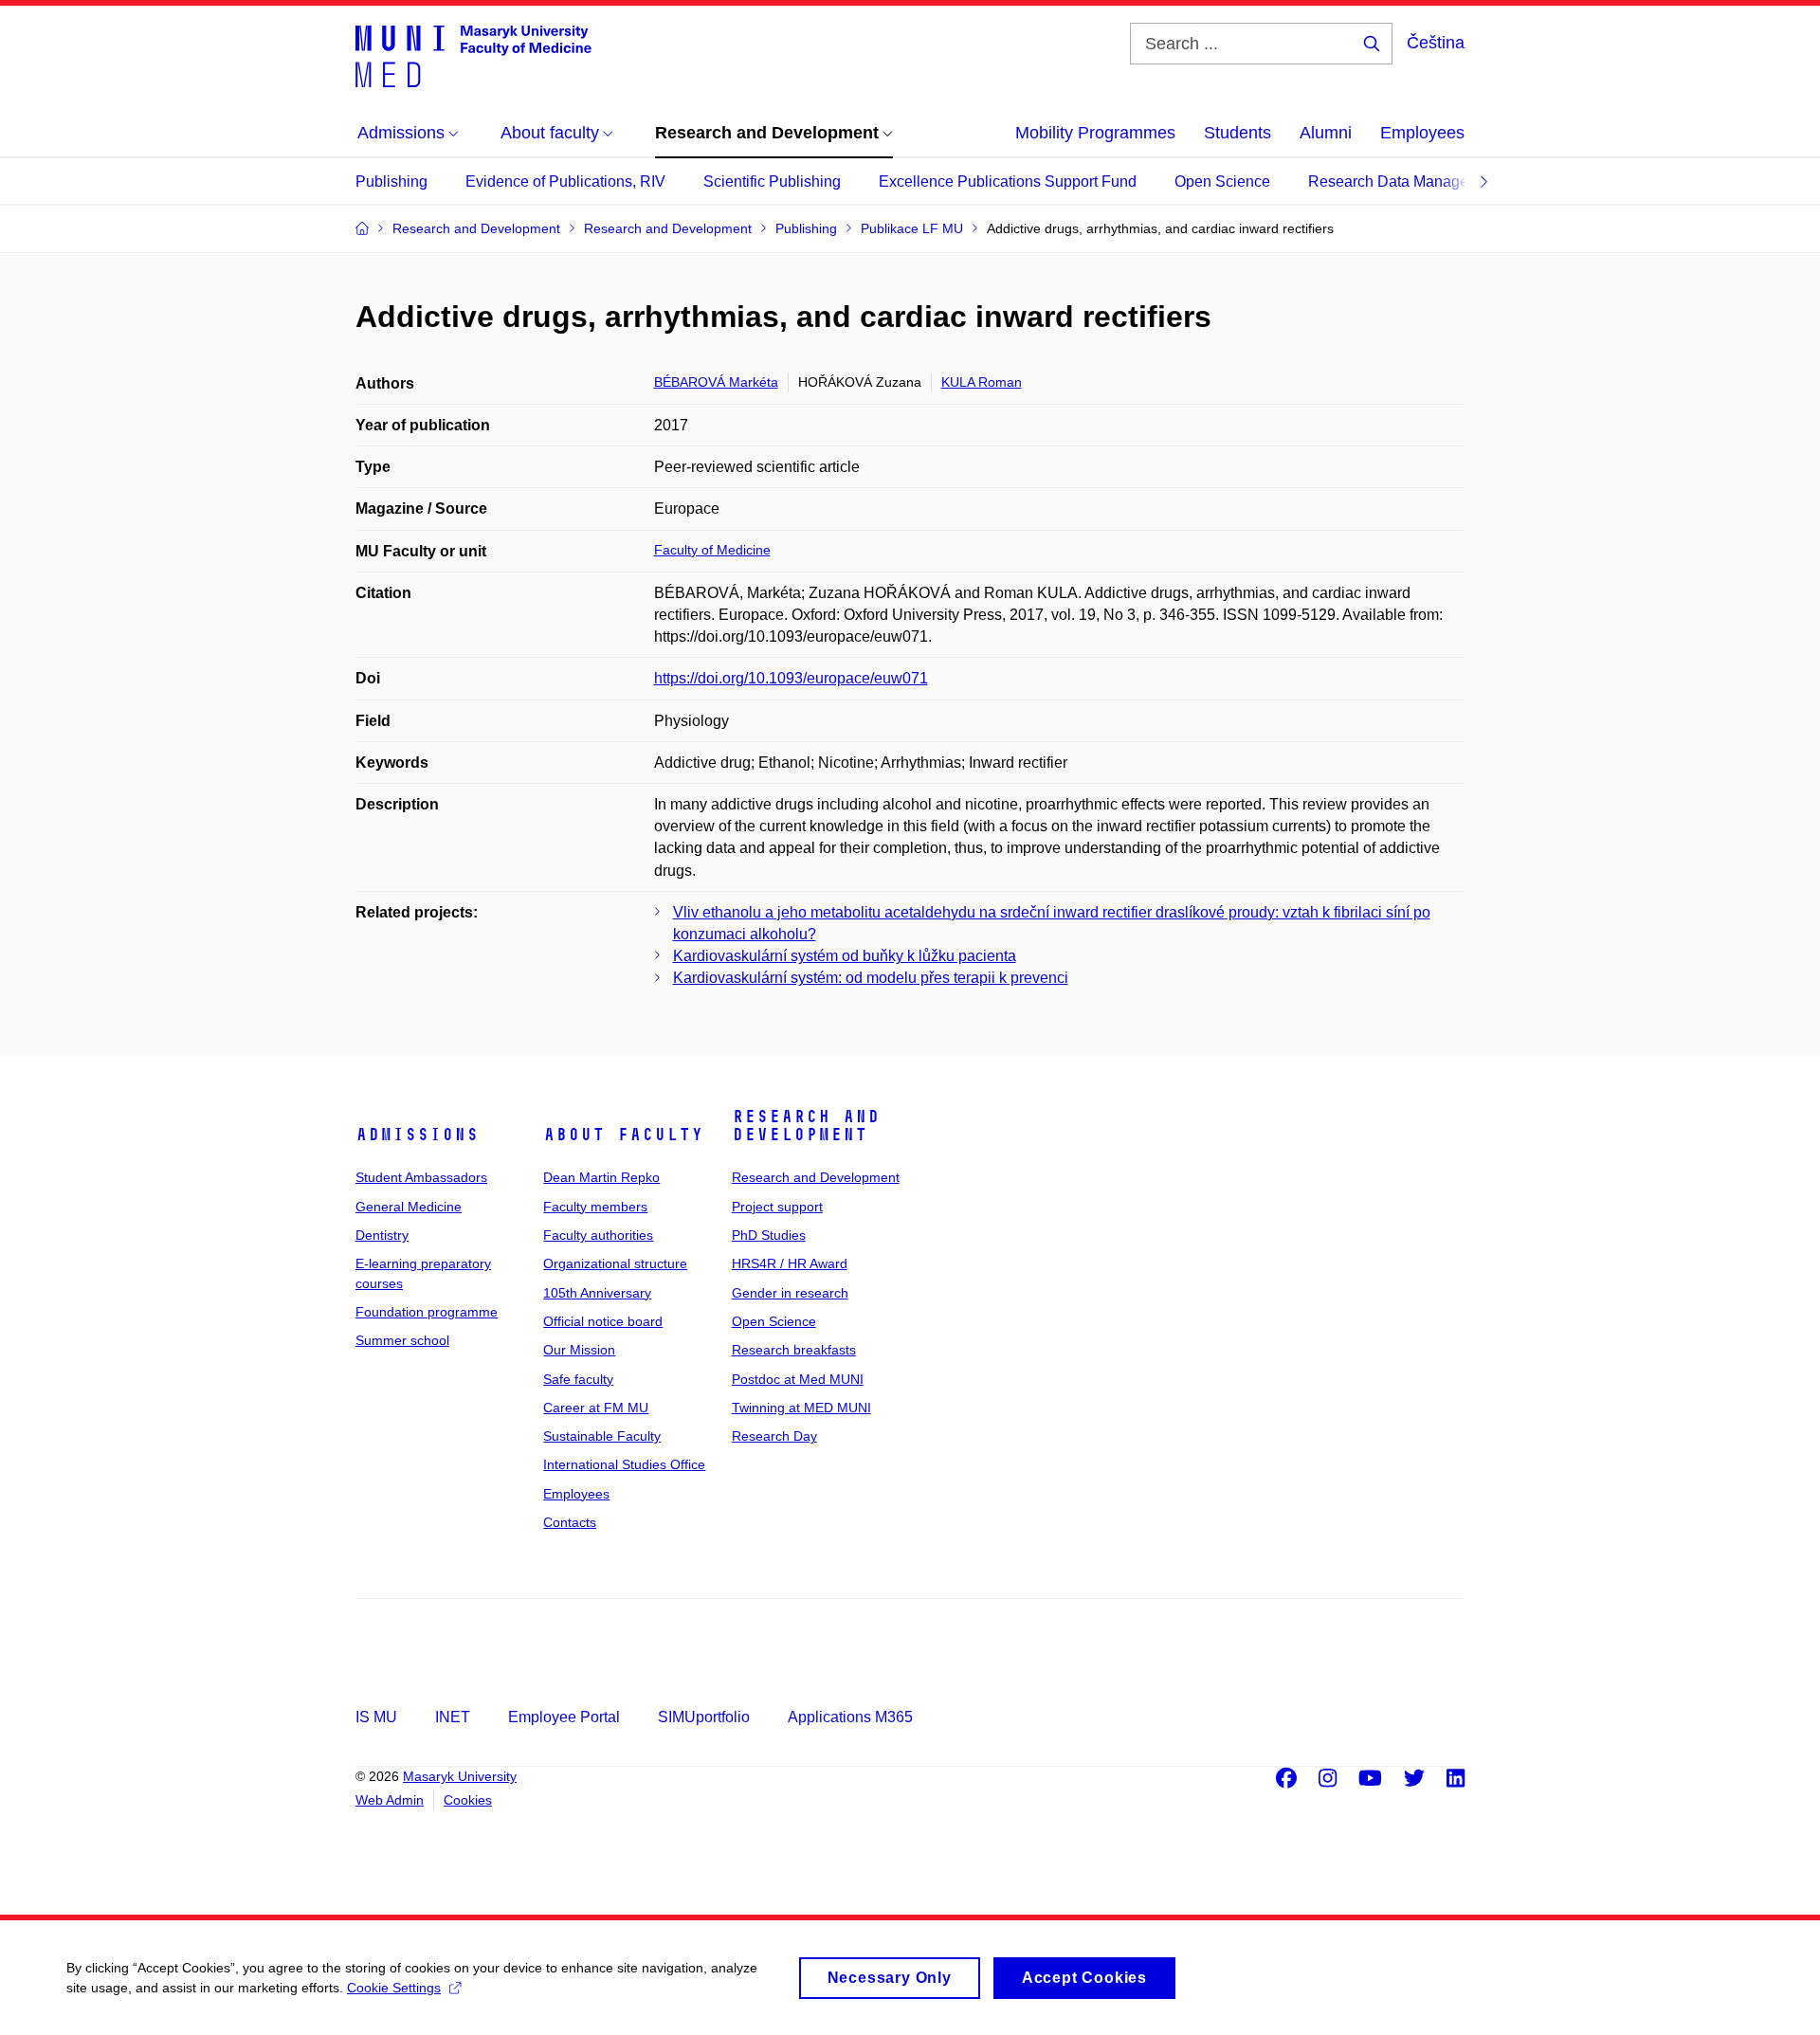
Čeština (1436, 43)
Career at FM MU (596, 1408)
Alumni (1326, 133)
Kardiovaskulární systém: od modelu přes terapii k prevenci (871, 978)
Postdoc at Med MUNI (798, 1379)
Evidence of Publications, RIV (565, 182)
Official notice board (603, 1321)
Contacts (570, 1522)
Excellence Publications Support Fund (1008, 182)
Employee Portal (564, 1717)
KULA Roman (982, 382)
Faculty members (595, 1207)
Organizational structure (615, 1263)
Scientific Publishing (772, 182)
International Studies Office (624, 1464)
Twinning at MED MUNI (801, 1408)
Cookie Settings (394, 1988)
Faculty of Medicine (712, 550)
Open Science (1222, 182)
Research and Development (806, 1126)
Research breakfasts (794, 1350)
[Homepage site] (473, 55)
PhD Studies (769, 1235)
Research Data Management (1405, 182)
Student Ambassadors (421, 1177)
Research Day (774, 1436)
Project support (777, 1207)
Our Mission (579, 1350)
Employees (1422, 133)
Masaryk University (460, 1776)
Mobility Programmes (1095, 133)
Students (1238, 133)
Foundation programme (427, 1312)
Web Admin (390, 1800)
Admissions (417, 1135)
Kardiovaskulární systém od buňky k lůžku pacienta (845, 956)
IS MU (376, 1717)
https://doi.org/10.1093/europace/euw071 (791, 678)
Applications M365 (850, 1717)
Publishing (391, 182)
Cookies (468, 1800)
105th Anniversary (597, 1293)
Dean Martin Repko (601, 1177)
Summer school (402, 1340)
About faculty (623, 1135)
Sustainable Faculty (602, 1436)
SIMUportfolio (704, 1717)
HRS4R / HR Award (790, 1263)
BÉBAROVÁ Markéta (716, 382)
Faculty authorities (598, 1235)
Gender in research (790, 1293)
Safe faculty (578, 1379)
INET (453, 1717)
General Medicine (409, 1207)
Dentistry (382, 1235)
